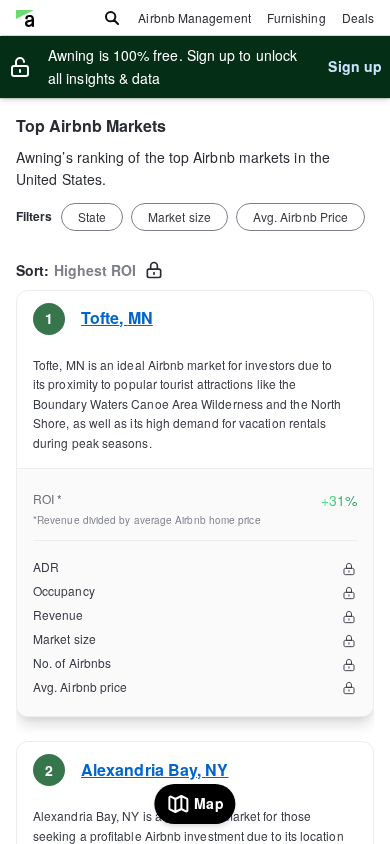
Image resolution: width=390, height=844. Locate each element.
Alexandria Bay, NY (154, 769)
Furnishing (296, 17)
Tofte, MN (117, 317)
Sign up (355, 66)
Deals (358, 17)
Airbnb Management (194, 17)
